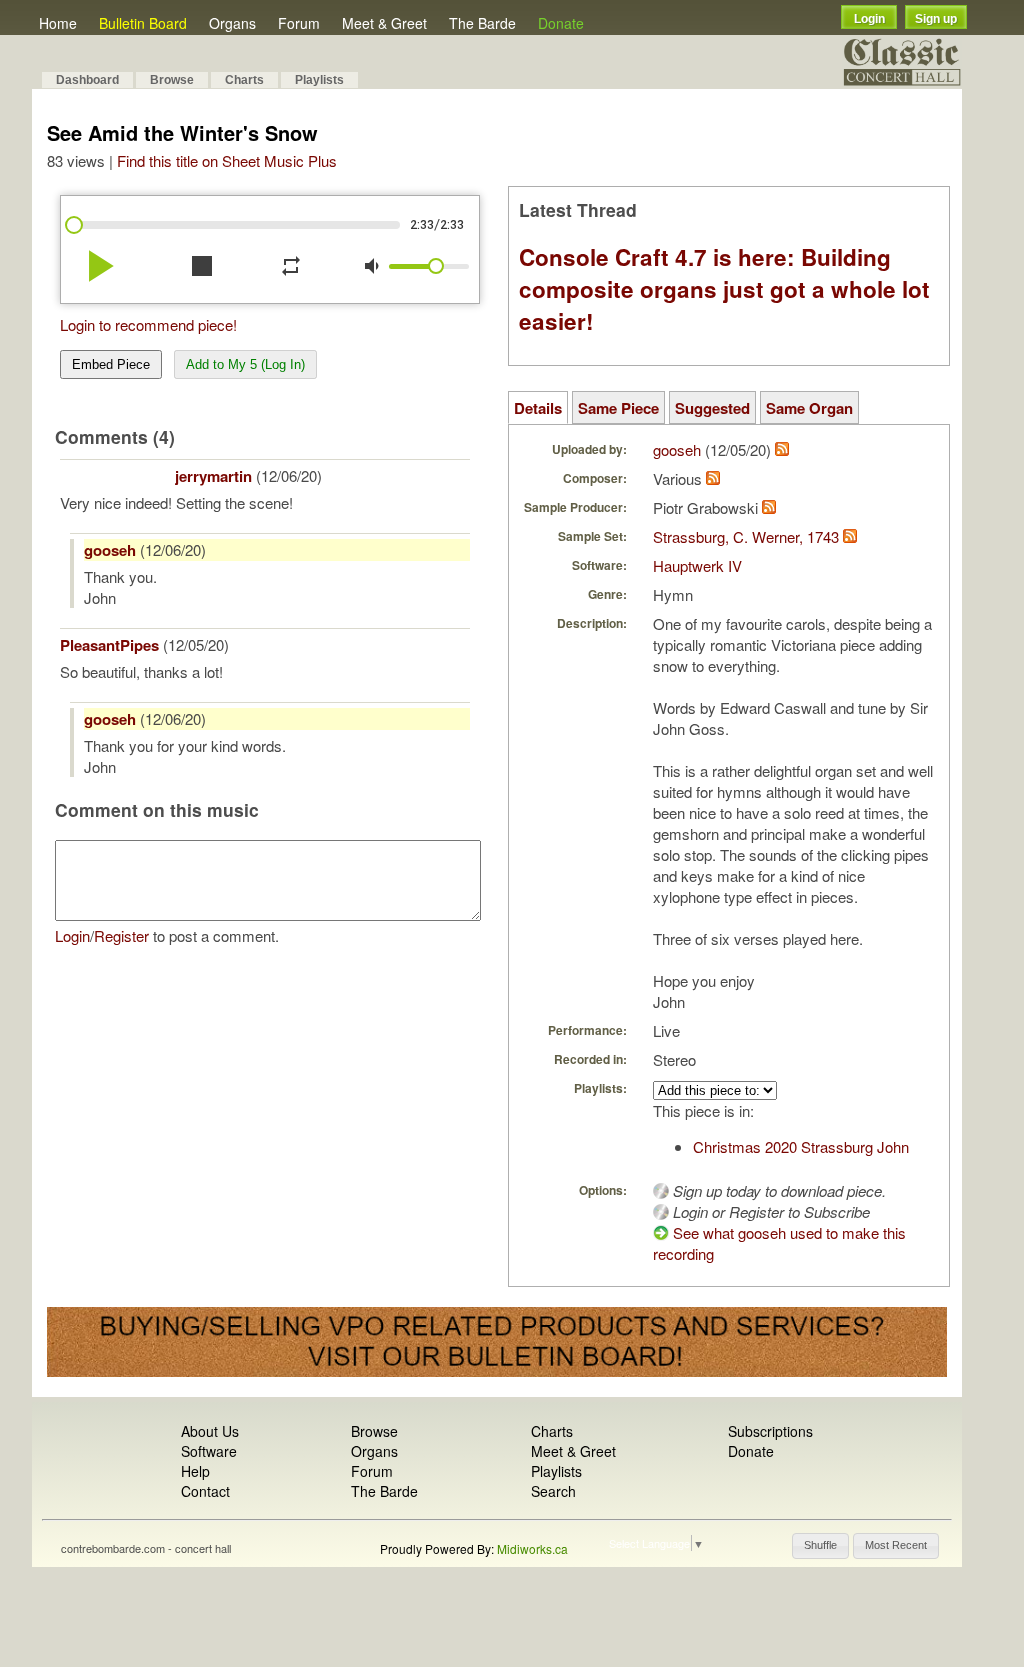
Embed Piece (111, 364)
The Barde (482, 23)
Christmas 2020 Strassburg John (801, 1146)
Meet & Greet (384, 23)
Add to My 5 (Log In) (245, 364)
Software (209, 1451)
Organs (232, 23)
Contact (205, 1491)
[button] (820, 1546)
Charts (244, 80)
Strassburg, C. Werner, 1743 (746, 536)
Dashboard (87, 80)
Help (195, 1471)
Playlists (319, 80)
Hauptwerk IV (697, 565)
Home (58, 23)
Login (869, 19)
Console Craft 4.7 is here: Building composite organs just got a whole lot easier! (724, 289)
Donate (561, 23)
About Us (210, 1431)
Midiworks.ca (532, 1548)
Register (121, 935)
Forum (299, 23)
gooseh (110, 550)
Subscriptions (770, 1431)
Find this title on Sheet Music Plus (227, 160)
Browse (172, 80)
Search (553, 1491)
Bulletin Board (143, 23)
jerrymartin (213, 476)
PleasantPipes (109, 645)
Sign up (936, 19)
